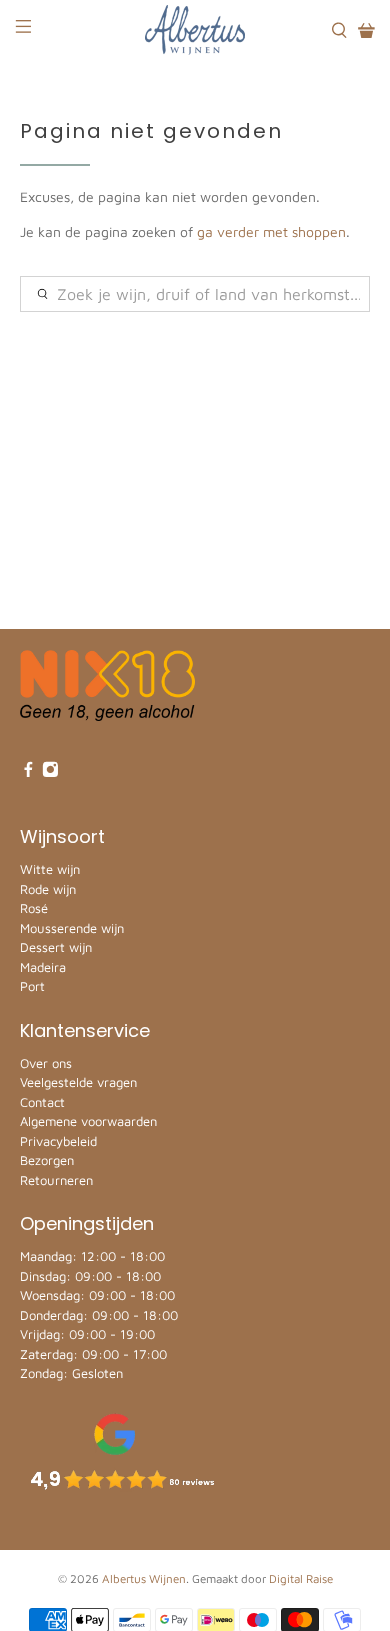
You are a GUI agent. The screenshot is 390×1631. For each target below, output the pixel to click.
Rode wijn (48, 889)
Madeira (43, 967)
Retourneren (56, 1180)
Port (32, 986)
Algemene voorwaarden (88, 1121)
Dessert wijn (56, 947)
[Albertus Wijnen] (195, 30)
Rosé (34, 908)
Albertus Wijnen (144, 1578)
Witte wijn (50, 869)
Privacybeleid (58, 1141)
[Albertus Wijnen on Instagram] (50, 773)
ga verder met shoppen (271, 231)
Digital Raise (301, 1578)
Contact (42, 1102)
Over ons (46, 1063)
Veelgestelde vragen (78, 1082)
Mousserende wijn (72, 928)
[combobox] (195, 294)
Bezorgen (47, 1160)
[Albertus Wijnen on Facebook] (28, 773)
